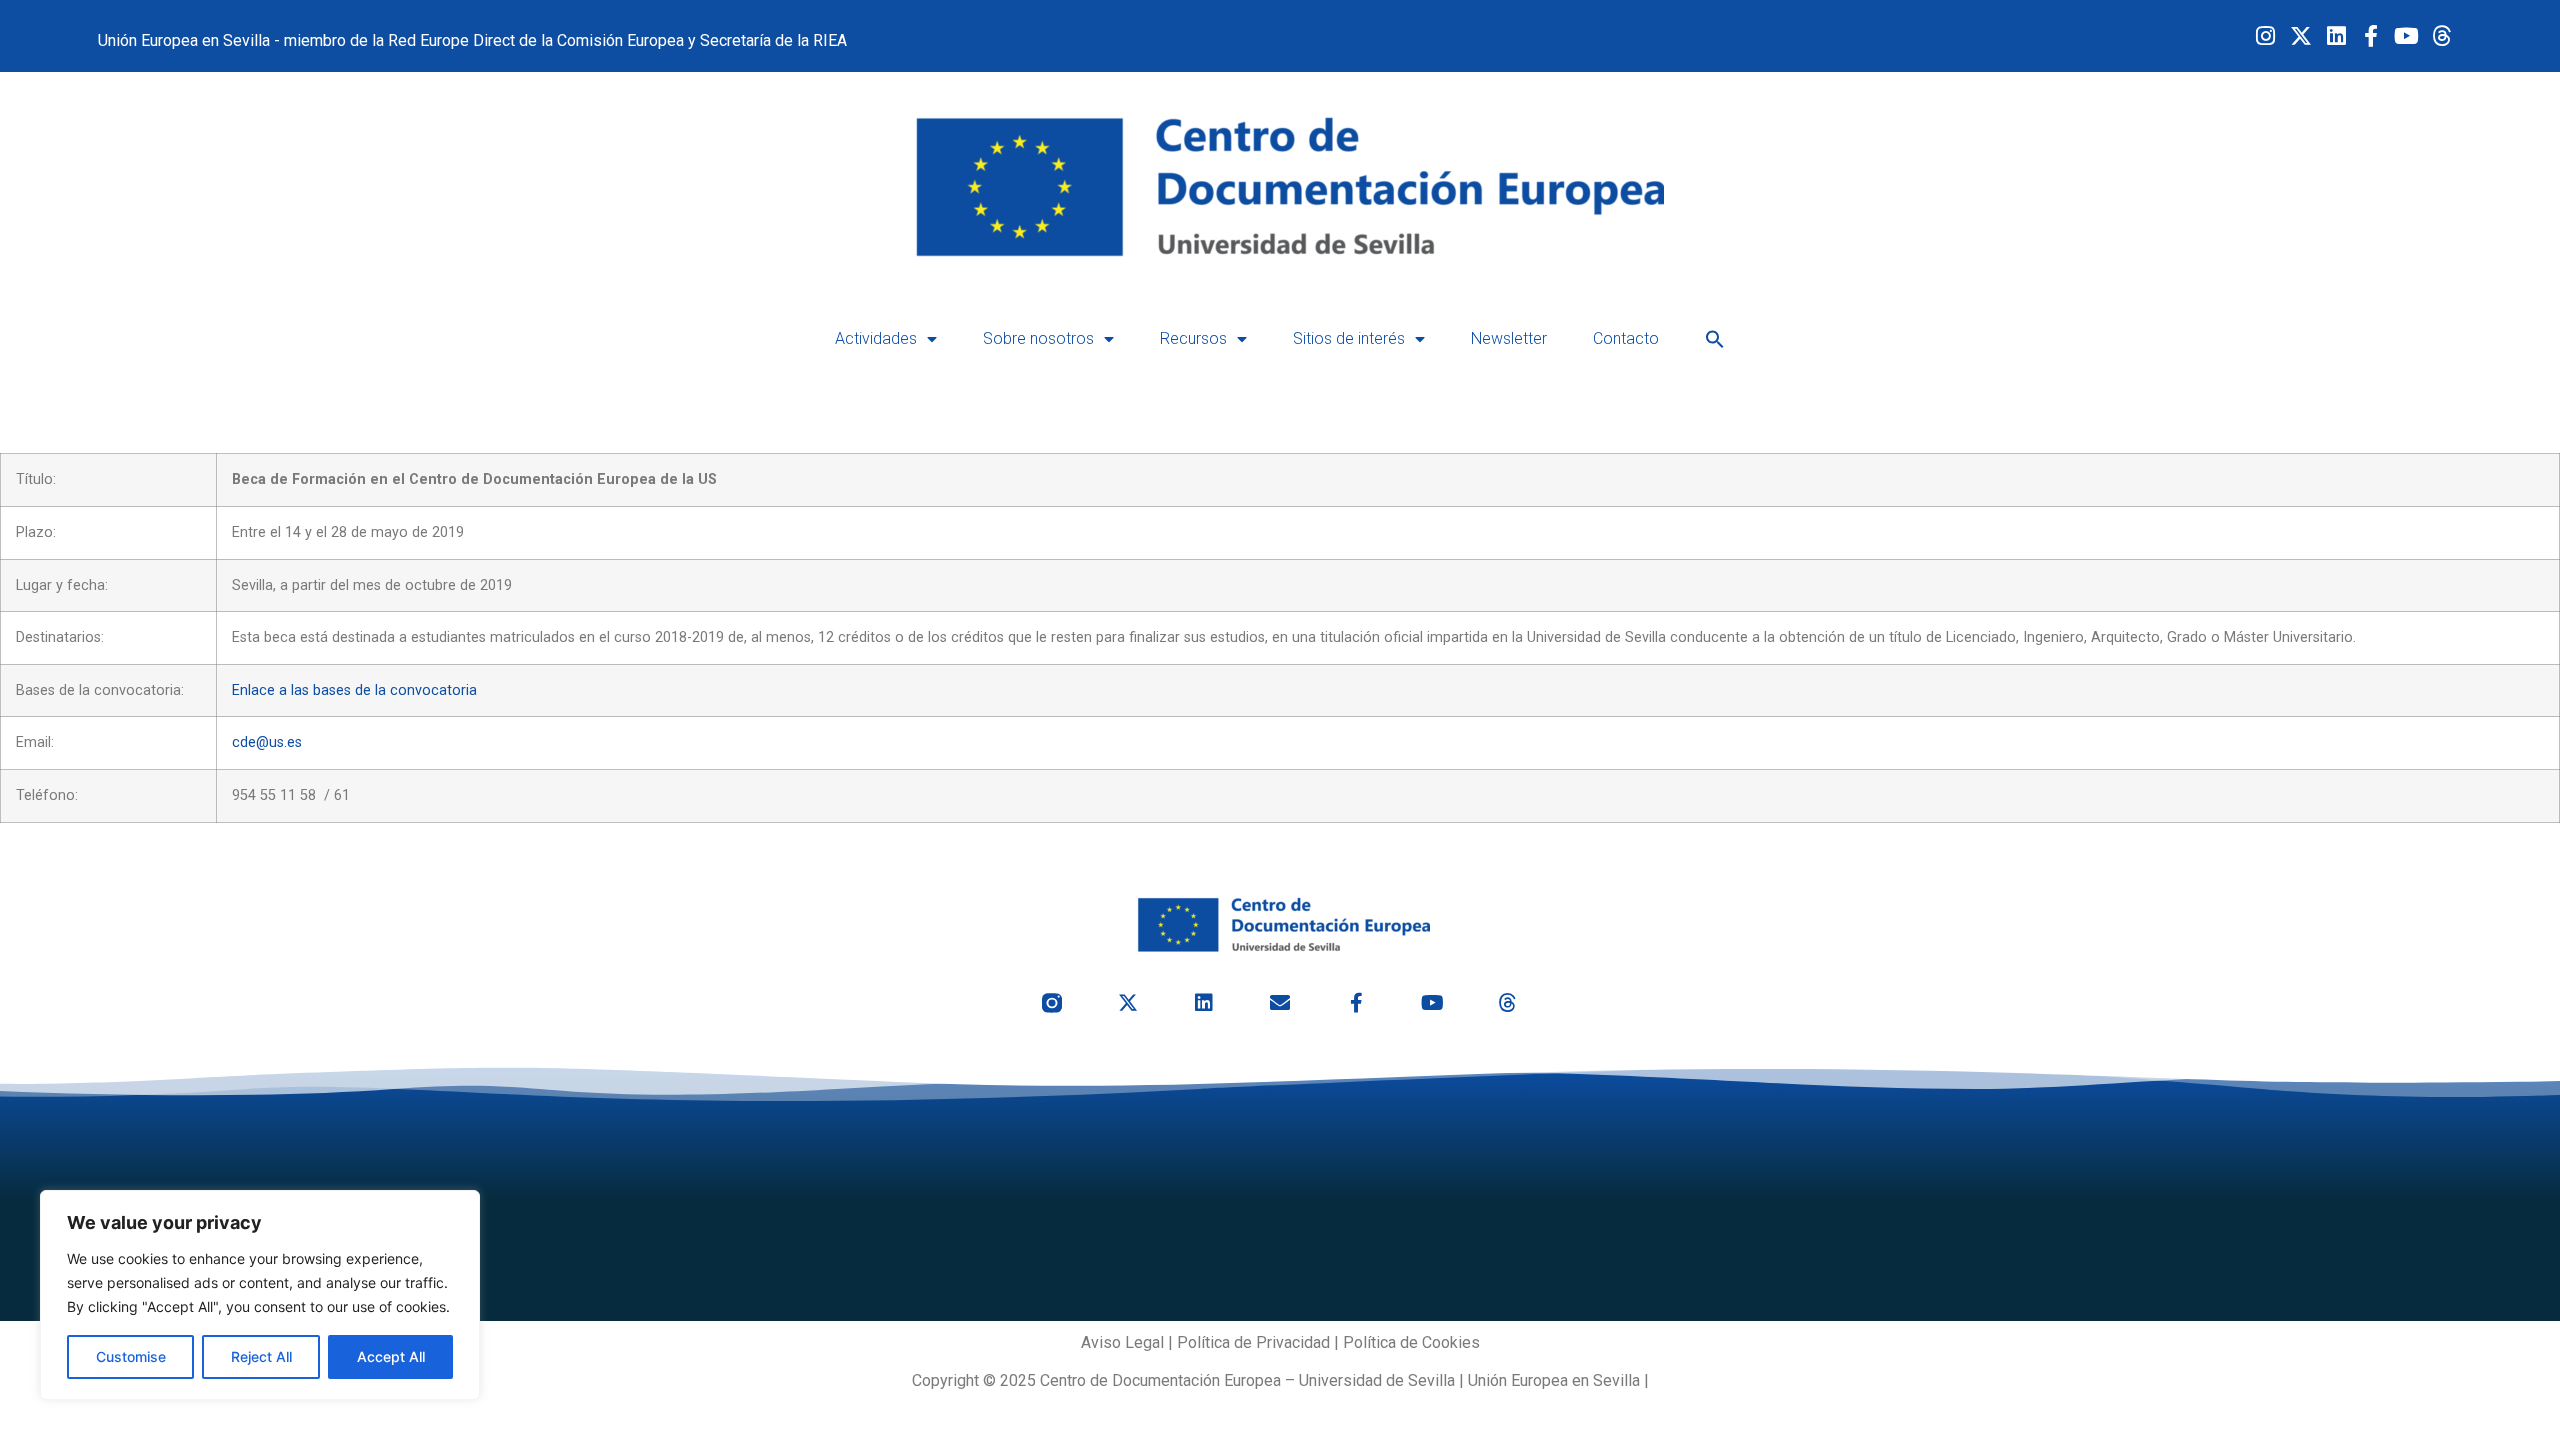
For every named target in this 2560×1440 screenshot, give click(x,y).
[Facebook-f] (2371, 35)
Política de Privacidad (1253, 1342)
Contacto (1626, 338)
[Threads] (2441, 35)
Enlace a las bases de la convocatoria (354, 690)
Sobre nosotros (1038, 338)
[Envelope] (1280, 1003)
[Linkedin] (2335, 35)
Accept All (391, 1356)
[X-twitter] (2300, 35)
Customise (131, 1356)
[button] (1715, 339)
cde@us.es (267, 742)
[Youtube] (2406, 35)
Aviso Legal (1122, 1342)
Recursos (1193, 338)
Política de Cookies (1411, 1342)
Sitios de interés (1349, 338)
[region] (260, 1295)
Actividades (876, 338)
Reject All (261, 1356)
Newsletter (1509, 338)
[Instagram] (2265, 35)
